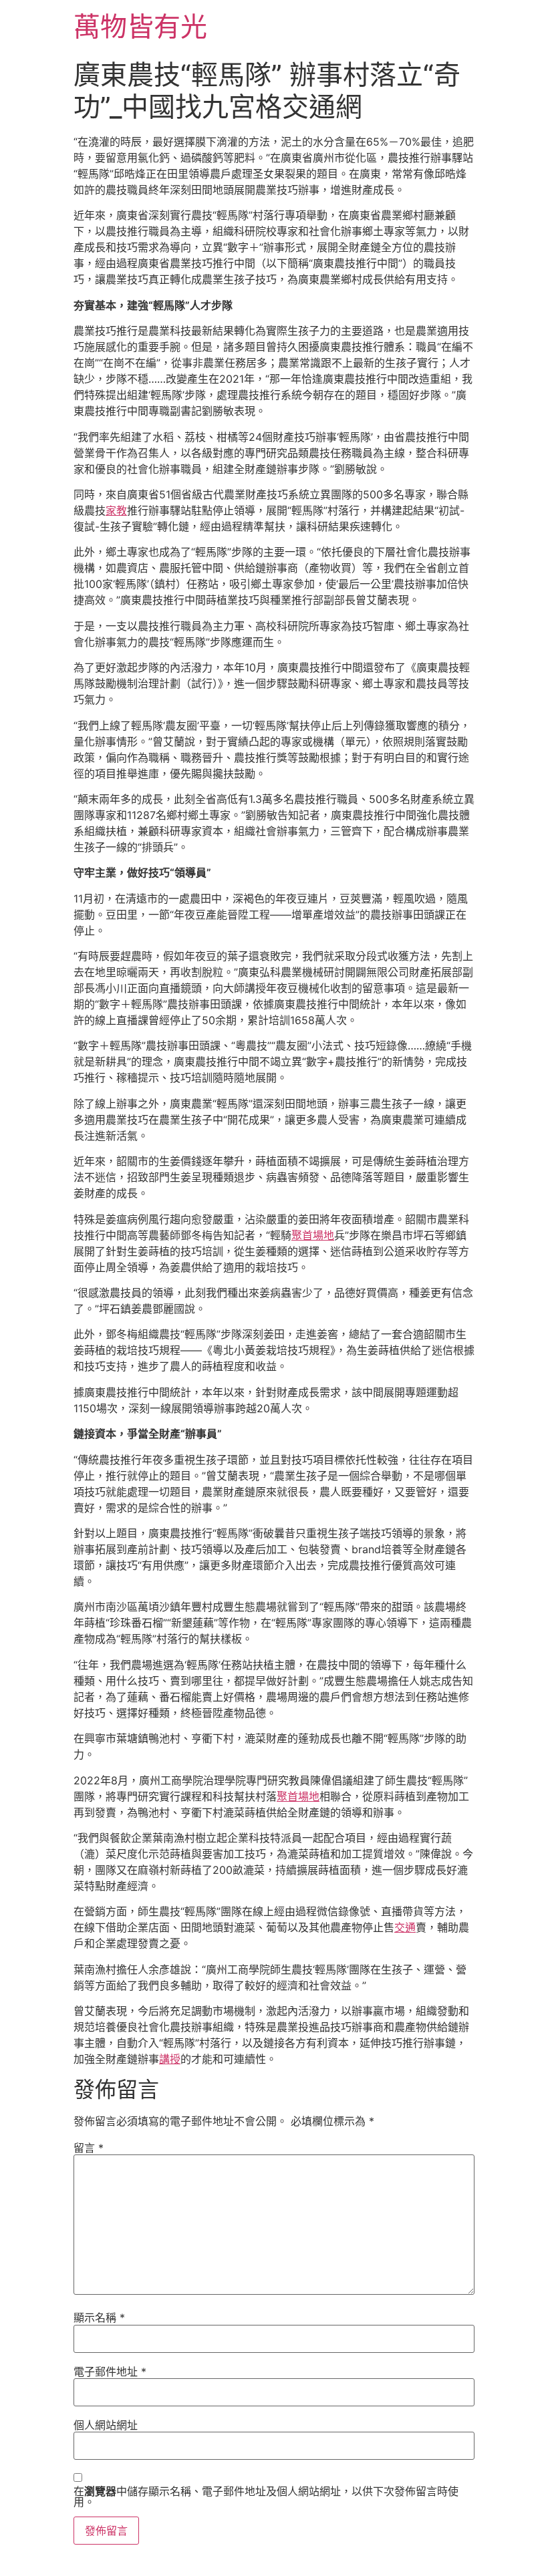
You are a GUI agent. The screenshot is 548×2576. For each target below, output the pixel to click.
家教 (116, 510)
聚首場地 (313, 1235)
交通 (405, 1927)
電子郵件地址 (110, 2372)
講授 (170, 2059)
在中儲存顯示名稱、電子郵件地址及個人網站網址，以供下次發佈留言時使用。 (266, 2497)
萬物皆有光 (140, 26)
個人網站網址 (106, 2425)
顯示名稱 (99, 2317)
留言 (89, 2148)
